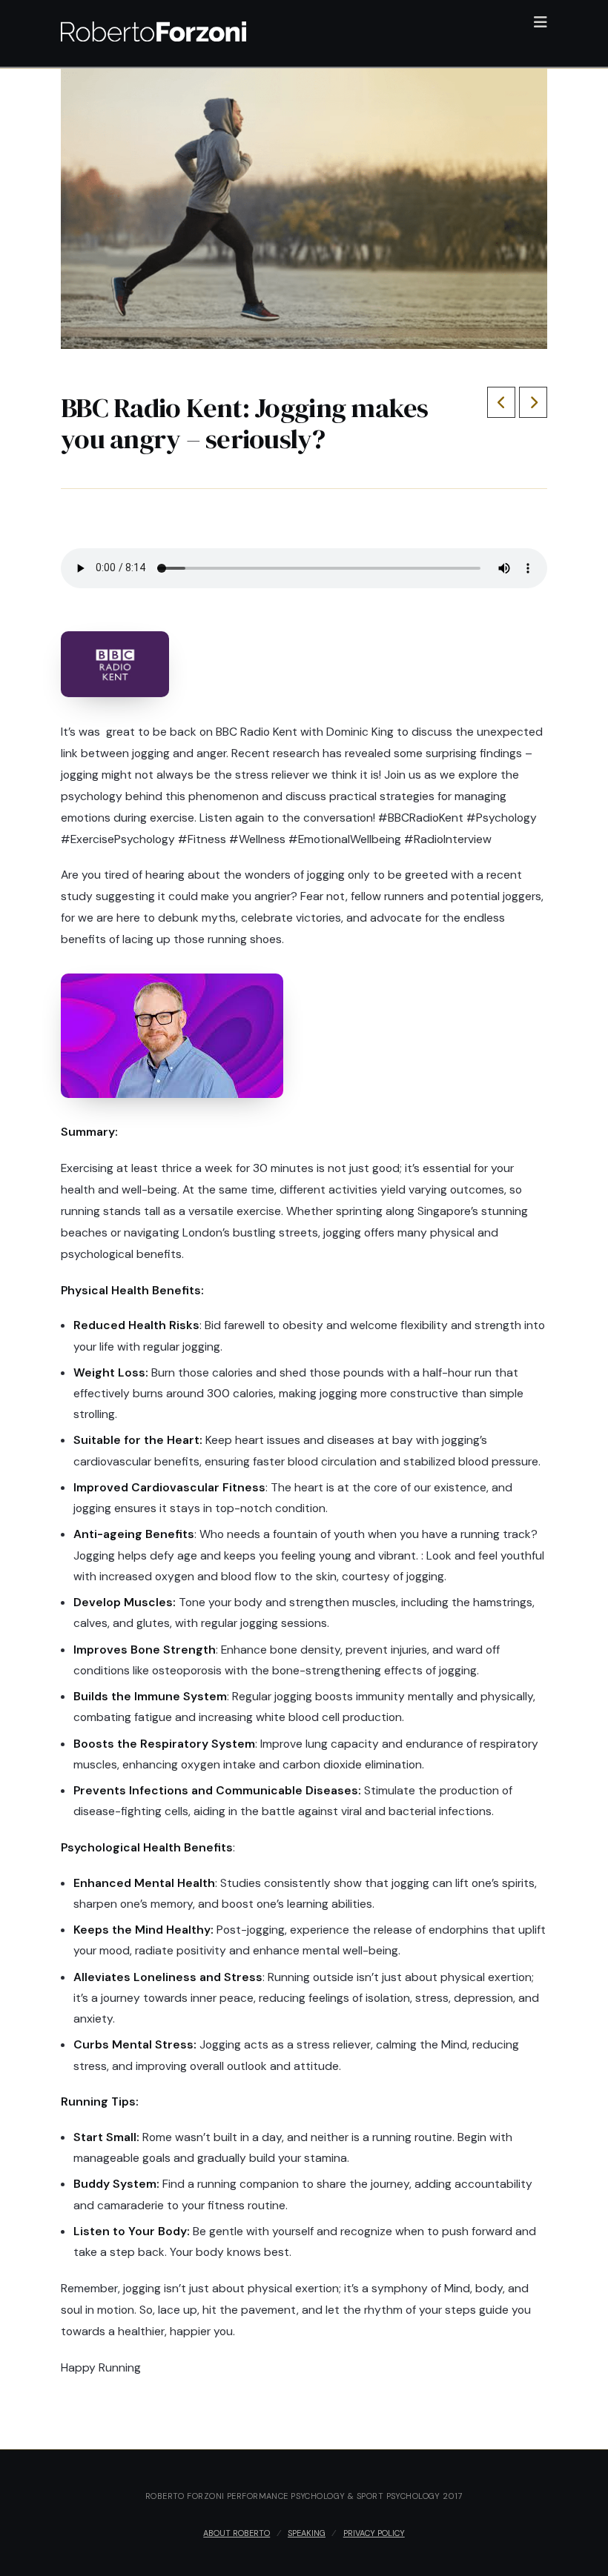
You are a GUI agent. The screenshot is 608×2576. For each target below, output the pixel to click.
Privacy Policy (374, 2533)
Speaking (307, 2533)
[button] (541, 22)
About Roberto (237, 2533)
